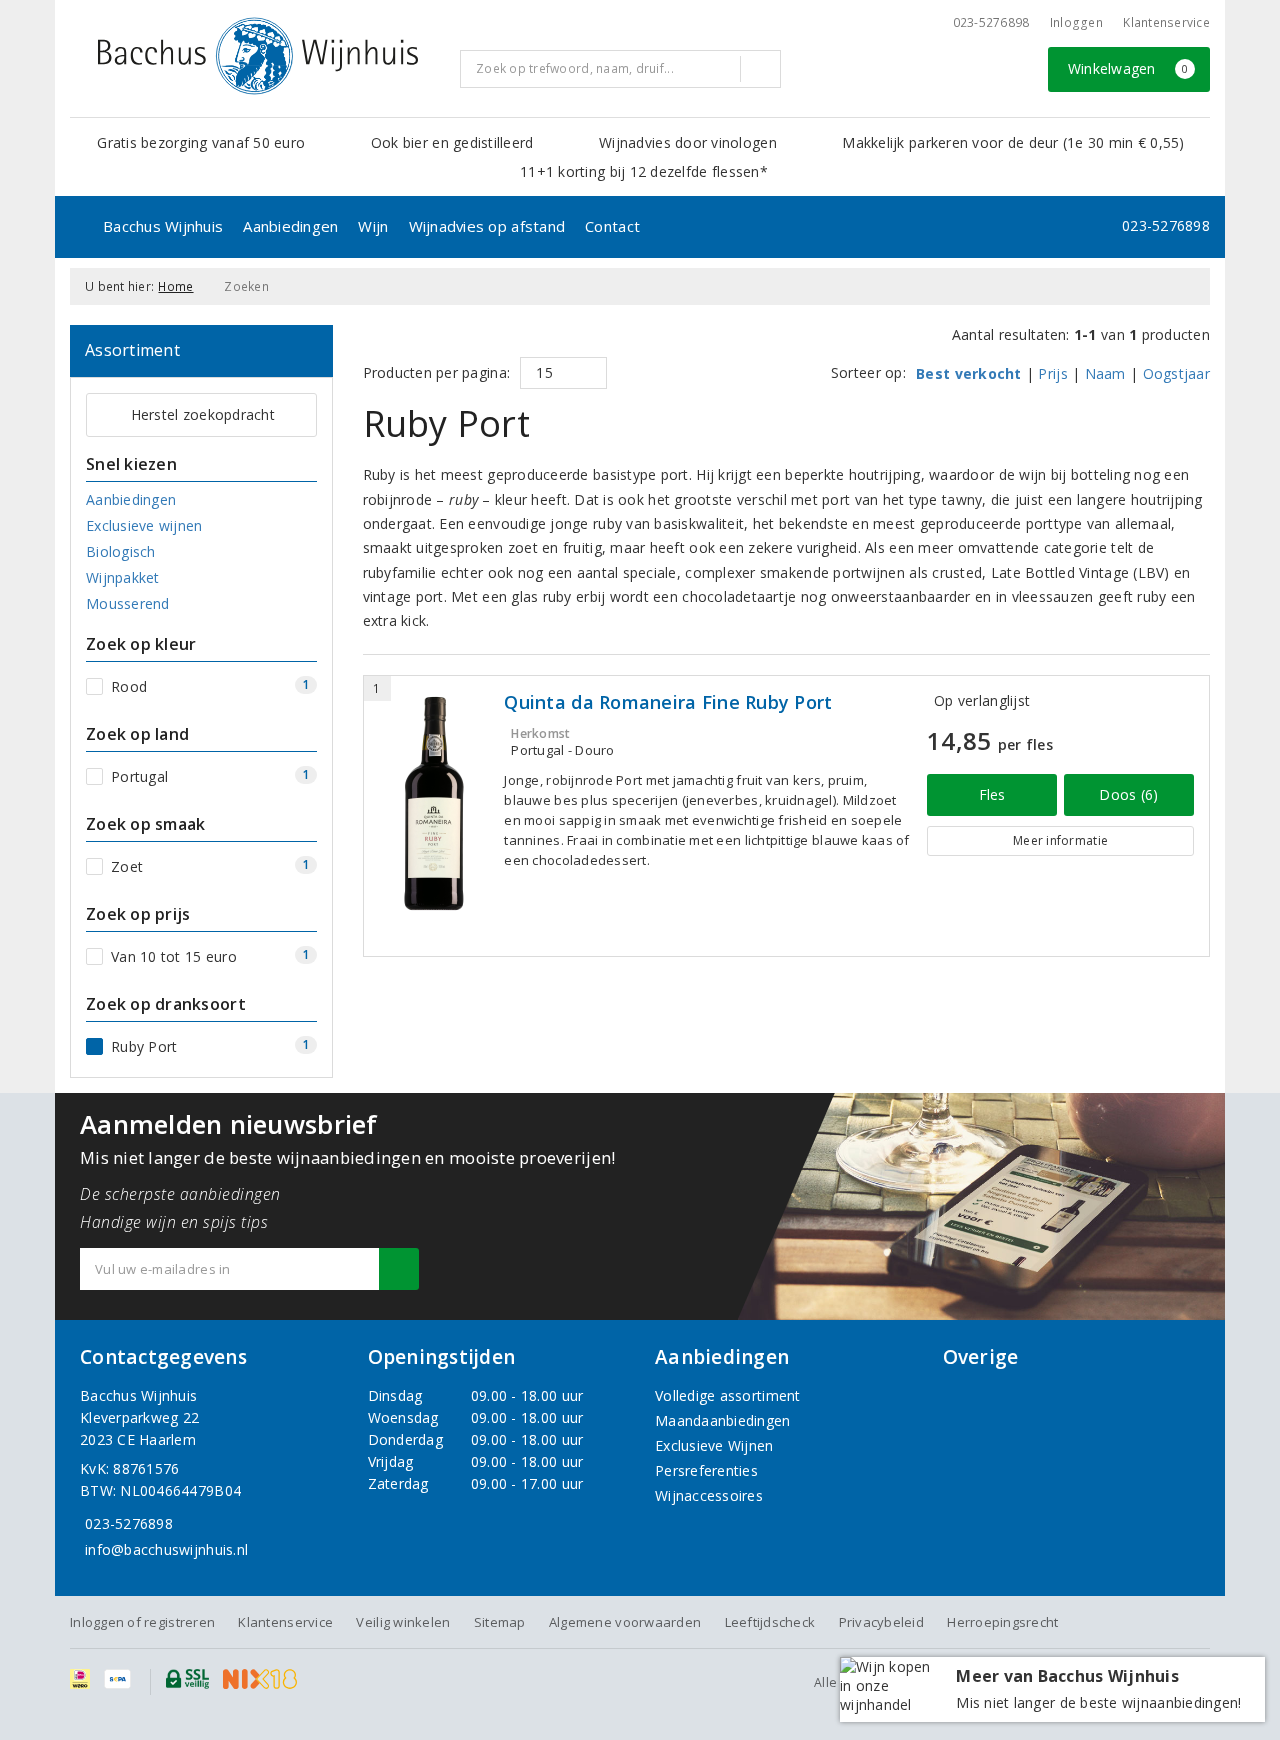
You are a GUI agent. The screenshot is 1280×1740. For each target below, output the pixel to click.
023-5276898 (991, 22)
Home (175, 286)
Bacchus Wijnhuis (163, 226)
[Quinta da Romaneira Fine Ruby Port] (434, 803)
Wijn (373, 226)
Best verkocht (968, 373)
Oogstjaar (1176, 373)
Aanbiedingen (290, 226)
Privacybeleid (881, 1622)
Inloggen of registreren (142, 1622)
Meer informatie (1060, 840)
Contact (612, 226)
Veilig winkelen (403, 1622)
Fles (992, 794)
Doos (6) (1128, 794)
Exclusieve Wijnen (714, 1445)
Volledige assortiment (728, 1395)
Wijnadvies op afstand (487, 226)
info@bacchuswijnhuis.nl (166, 1549)
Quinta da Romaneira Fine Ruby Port (668, 702)
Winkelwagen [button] (1128, 68)
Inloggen (1076, 22)
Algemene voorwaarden (625, 1622)
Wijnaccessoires (709, 1495)
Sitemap (500, 1622)
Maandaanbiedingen (723, 1420)
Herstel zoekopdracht (203, 414)
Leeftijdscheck (770, 1622)
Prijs (1052, 373)
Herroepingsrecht (1002, 1622)
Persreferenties (706, 1470)
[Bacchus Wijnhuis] (258, 56)
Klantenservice (1166, 22)
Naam (1105, 373)
